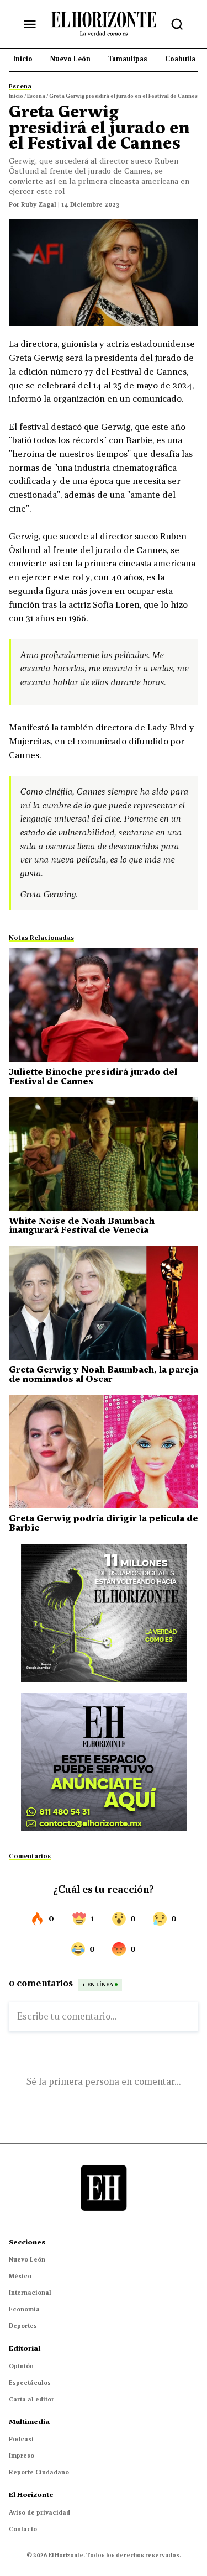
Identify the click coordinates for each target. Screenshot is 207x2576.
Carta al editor (31, 2399)
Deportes (23, 2326)
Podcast (21, 2439)
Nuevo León (27, 2259)
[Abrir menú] (30, 24)
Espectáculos (30, 2383)
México (20, 2276)
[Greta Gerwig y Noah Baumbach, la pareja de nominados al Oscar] (104, 1303)
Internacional (30, 2293)
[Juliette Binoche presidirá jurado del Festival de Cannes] (104, 1005)
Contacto (23, 2529)
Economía (24, 2309)
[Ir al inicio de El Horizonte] (104, 24)
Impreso (22, 2456)
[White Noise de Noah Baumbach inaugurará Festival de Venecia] (104, 1154)
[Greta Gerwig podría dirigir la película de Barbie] (104, 1452)
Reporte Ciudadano (39, 2472)
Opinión (21, 2366)
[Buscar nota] (177, 24)
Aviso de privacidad (39, 2512)
